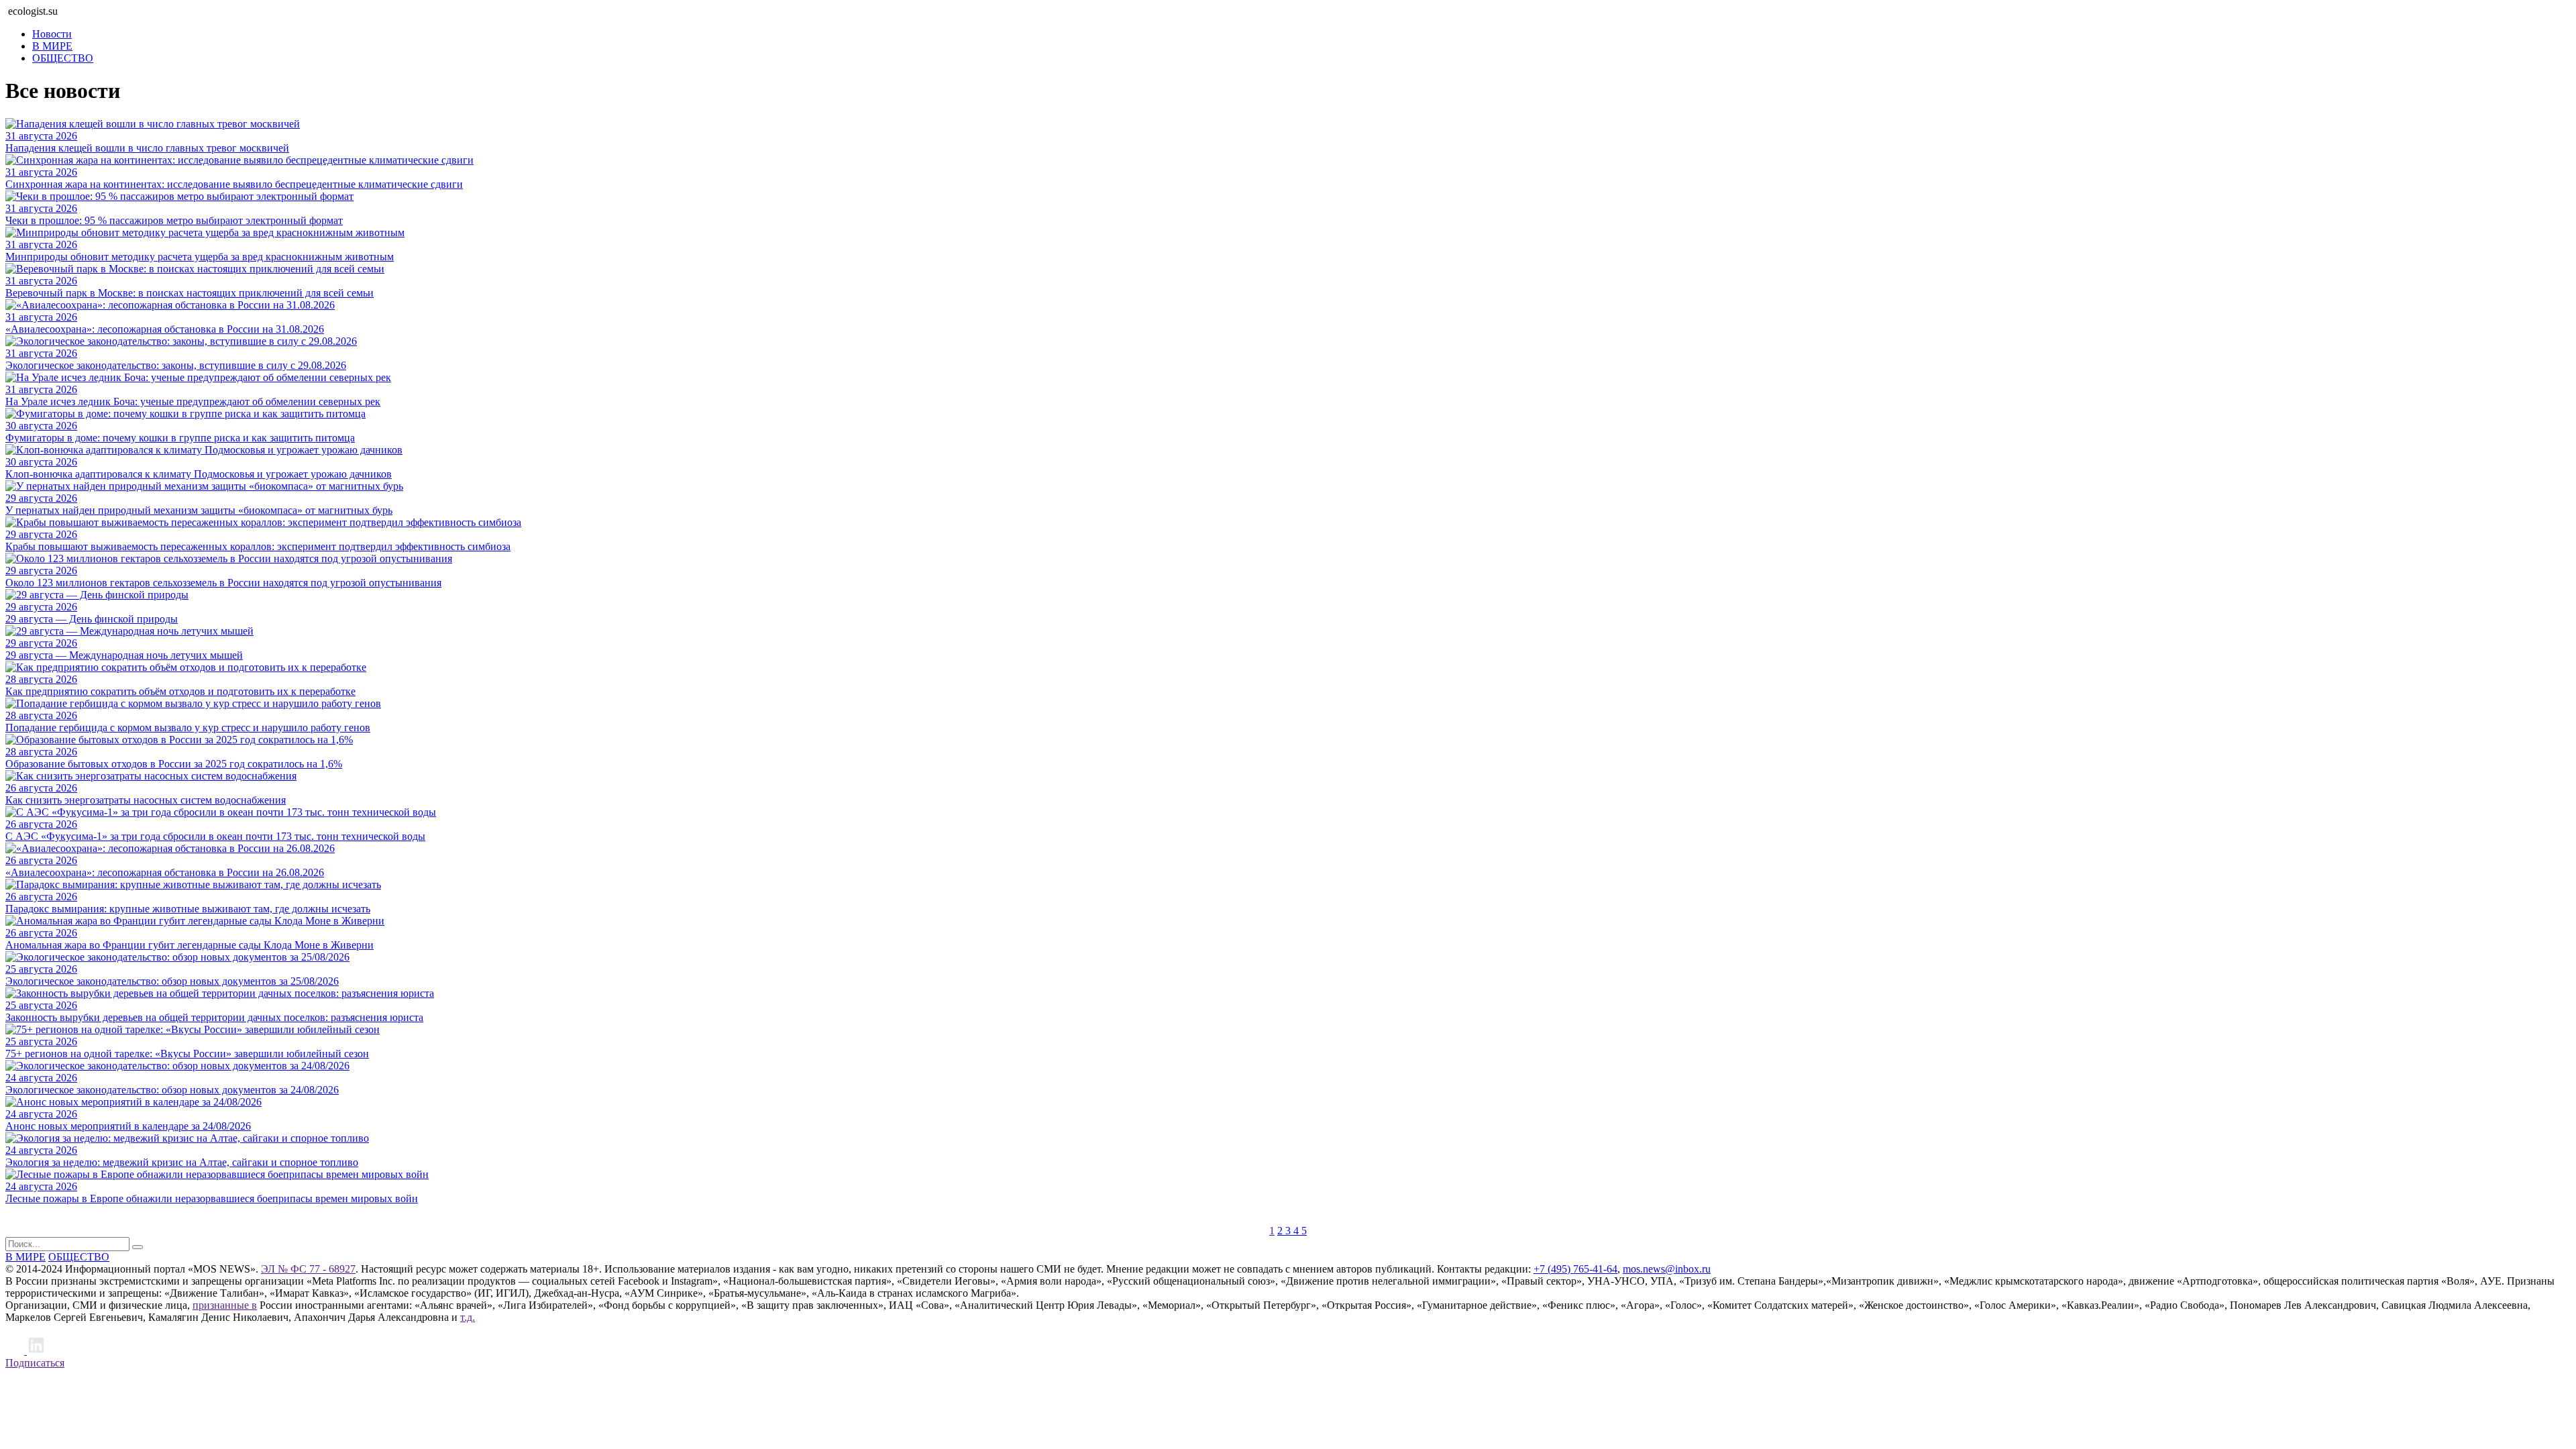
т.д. (468, 1317)
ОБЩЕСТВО (63, 58)
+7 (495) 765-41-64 (1575, 1269)
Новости (52, 34)
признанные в (225, 1305)
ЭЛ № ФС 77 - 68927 (308, 1269)
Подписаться (35, 1363)
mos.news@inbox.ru (1667, 1269)
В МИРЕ (52, 46)
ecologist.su (33, 11)
